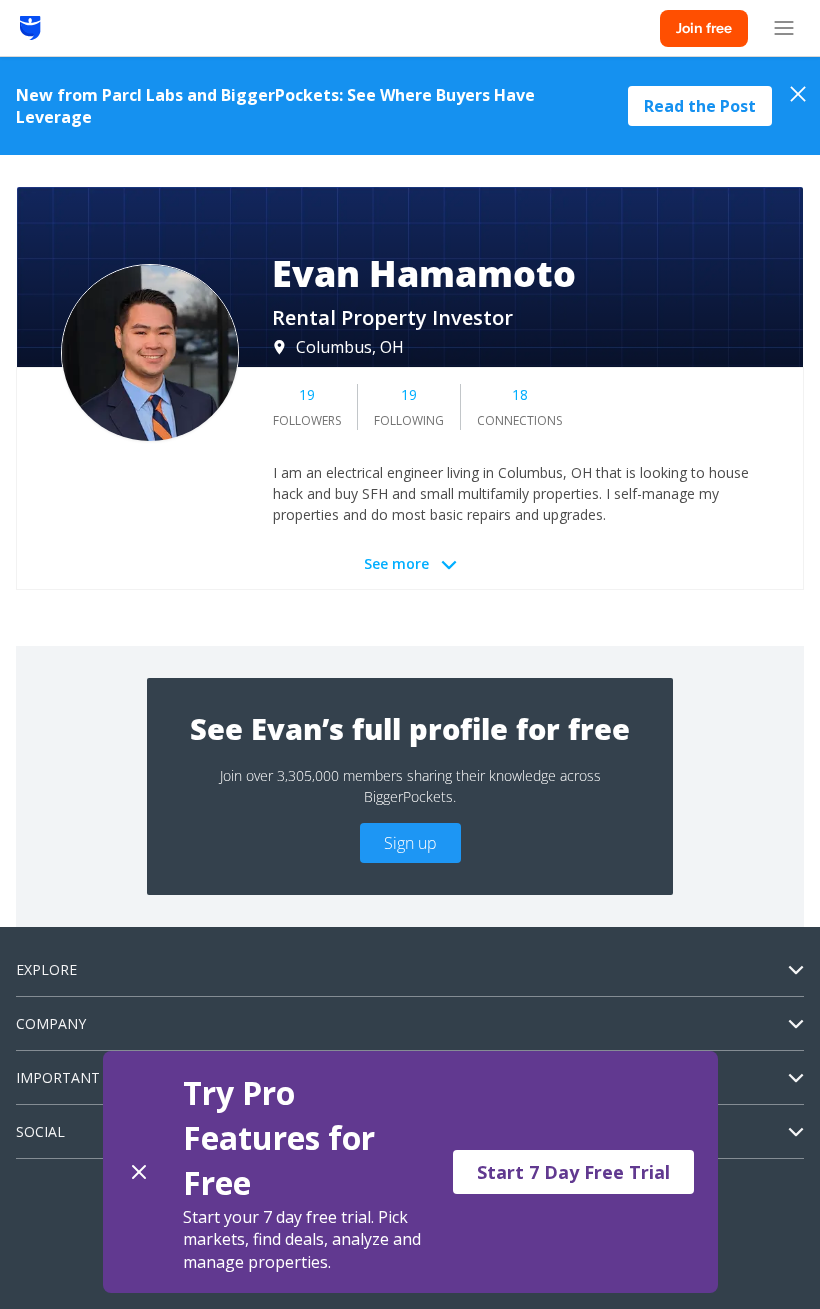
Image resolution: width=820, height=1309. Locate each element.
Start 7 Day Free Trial (573, 1172)
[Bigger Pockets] (30, 28)
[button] (410, 1172)
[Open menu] (784, 28)
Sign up (410, 843)
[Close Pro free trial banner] (139, 1172)
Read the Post (700, 106)
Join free (704, 28)
